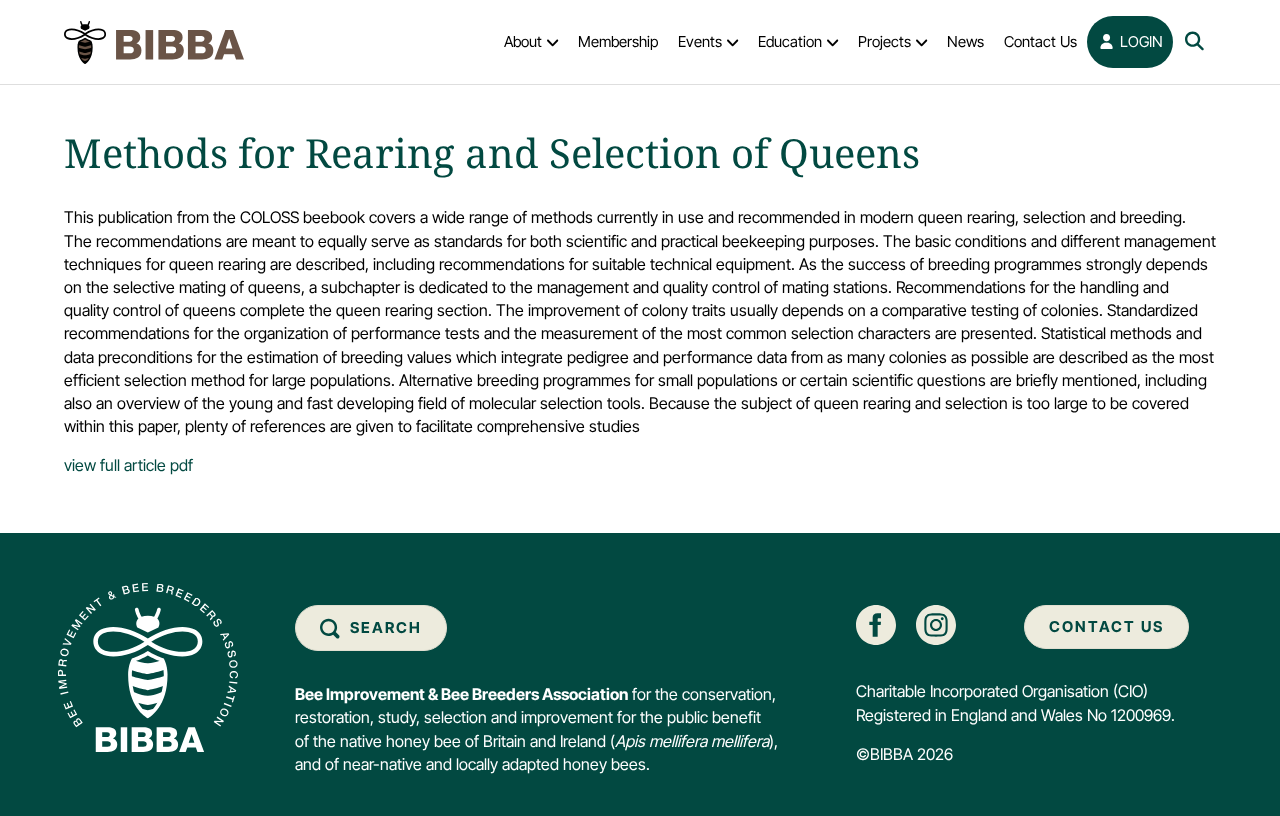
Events (700, 41)
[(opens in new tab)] (876, 624)
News (965, 41)
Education (790, 41)
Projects (884, 41)
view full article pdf (128, 465)
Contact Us (1040, 41)
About (523, 41)
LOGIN (1139, 41)
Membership (618, 41)
